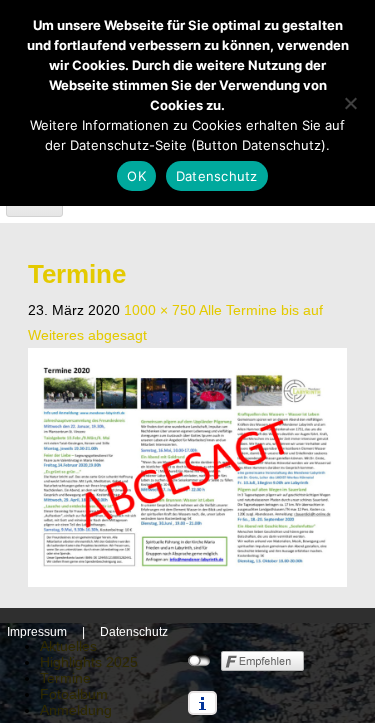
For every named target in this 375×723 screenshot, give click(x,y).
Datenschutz (134, 632)
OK (136, 176)
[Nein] (350, 103)
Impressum (37, 632)
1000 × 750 (160, 310)
